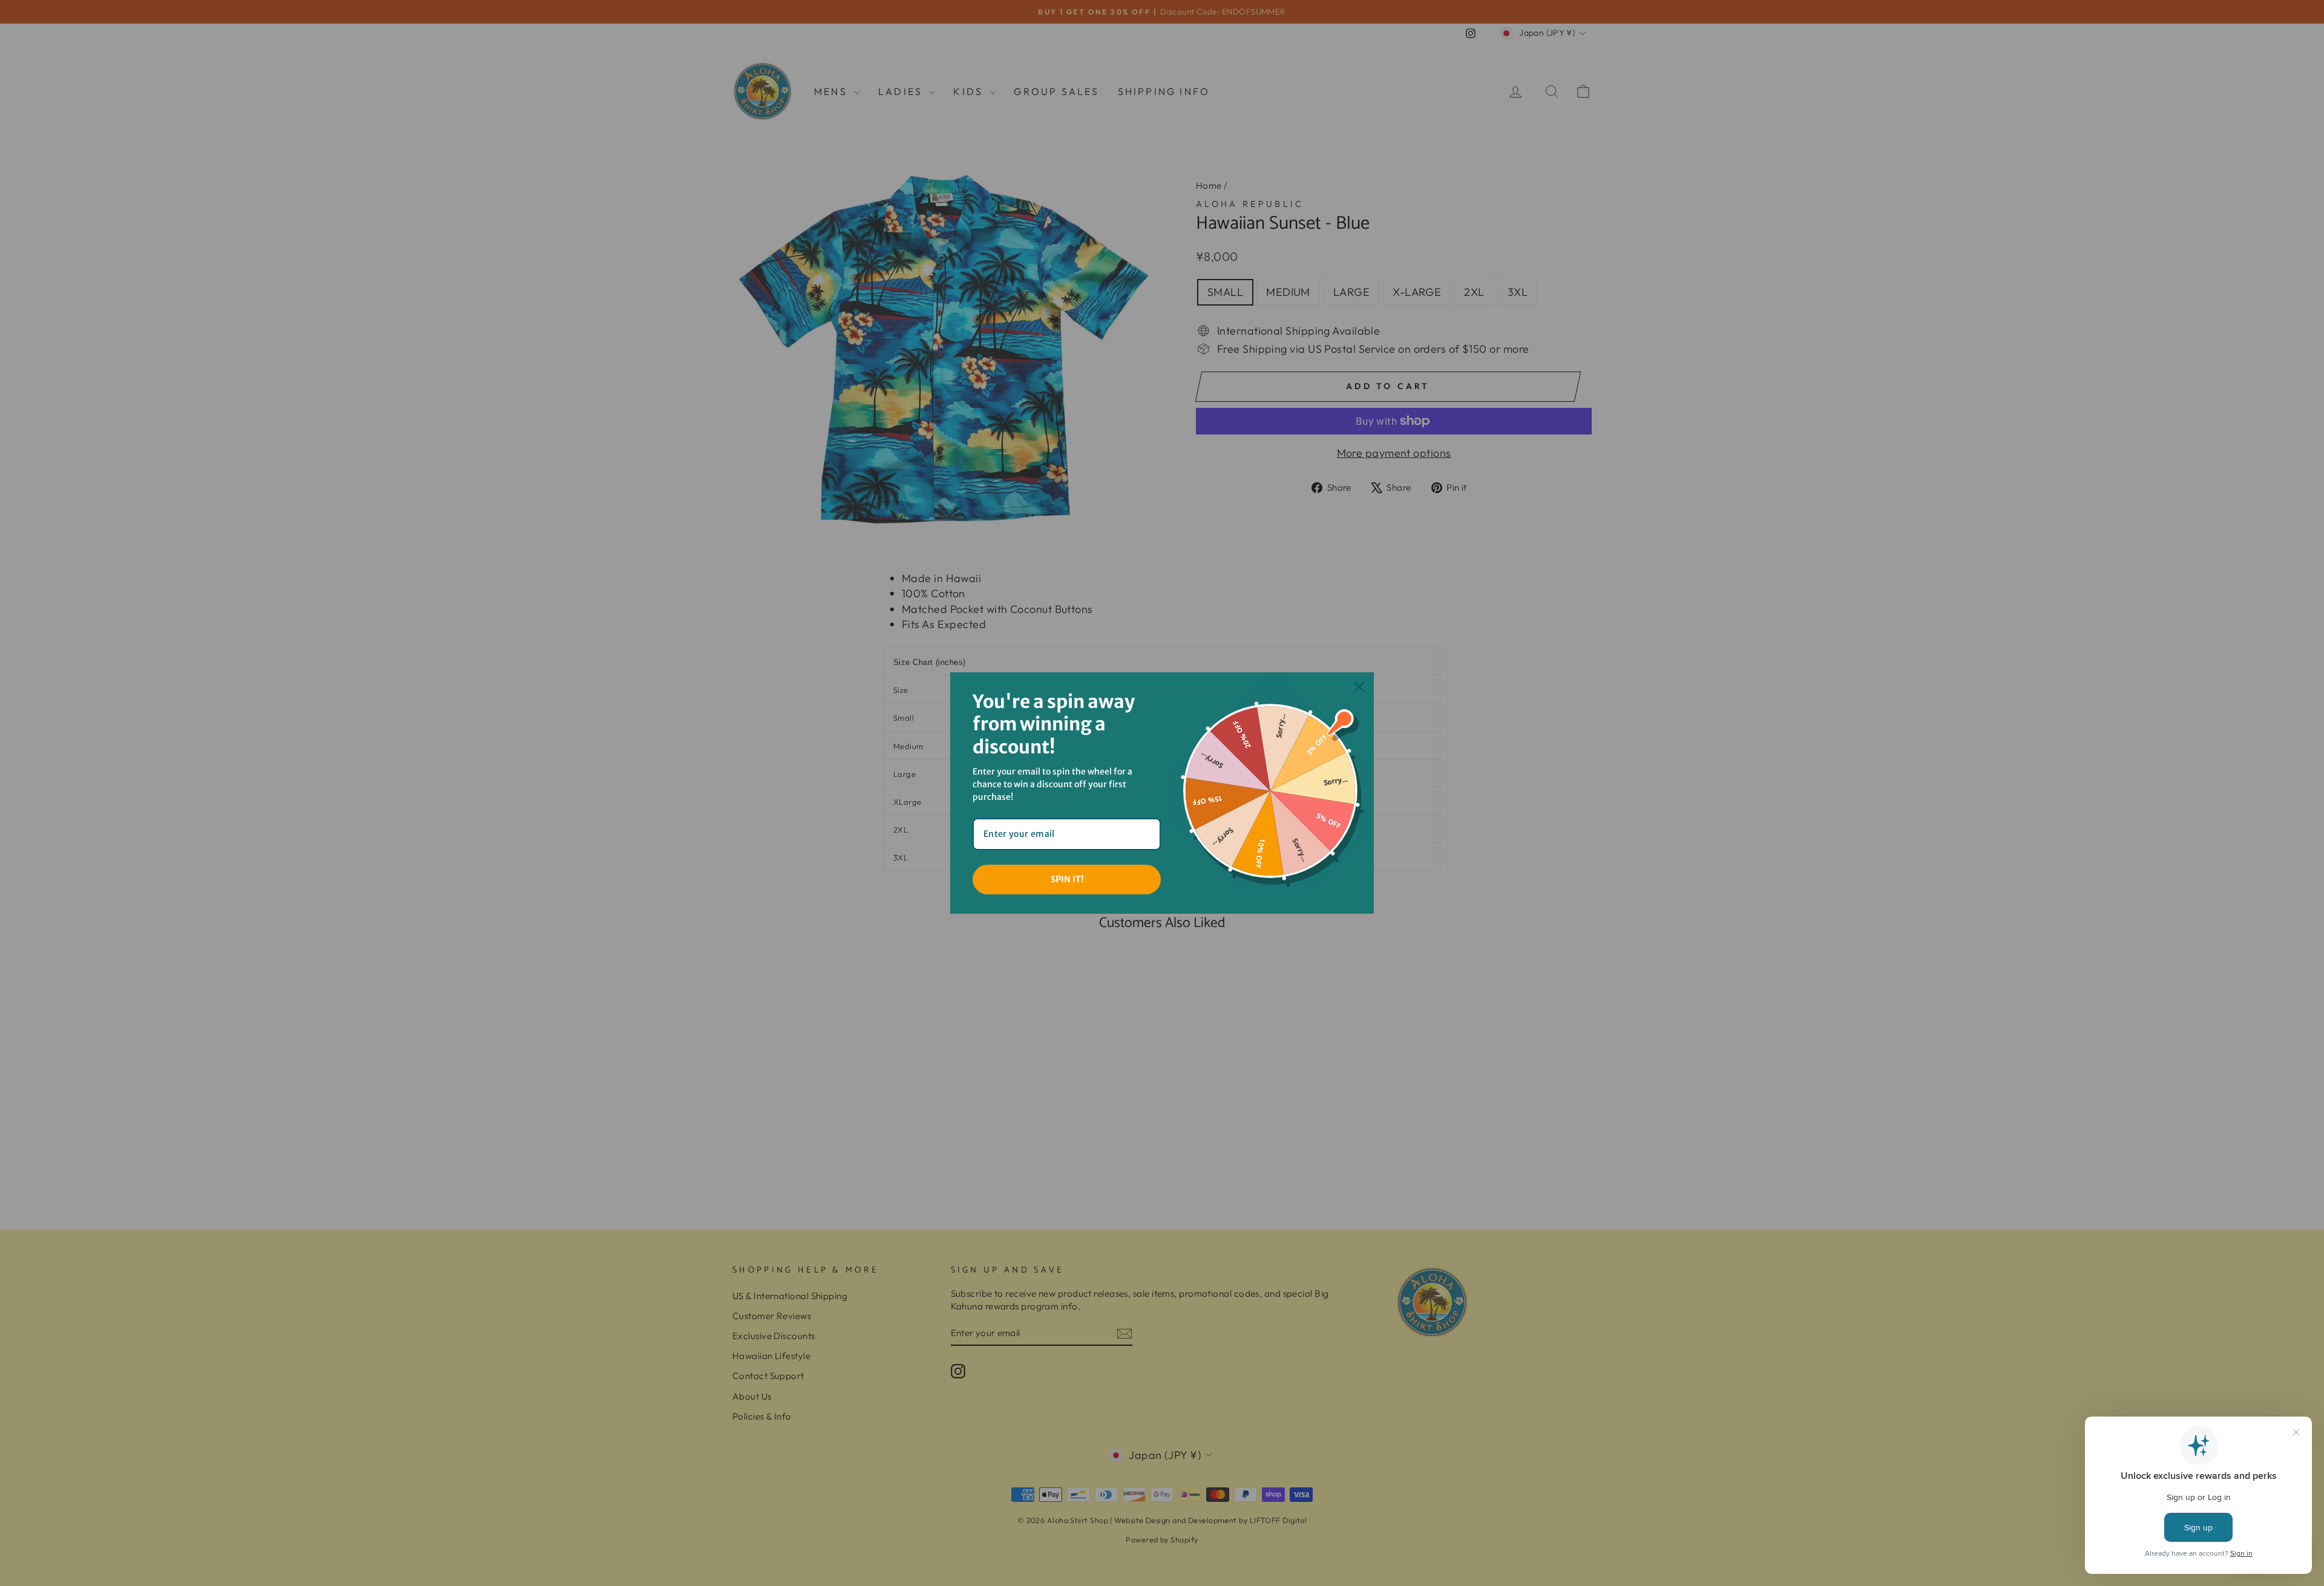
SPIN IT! (1067, 879)
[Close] (1359, 687)
